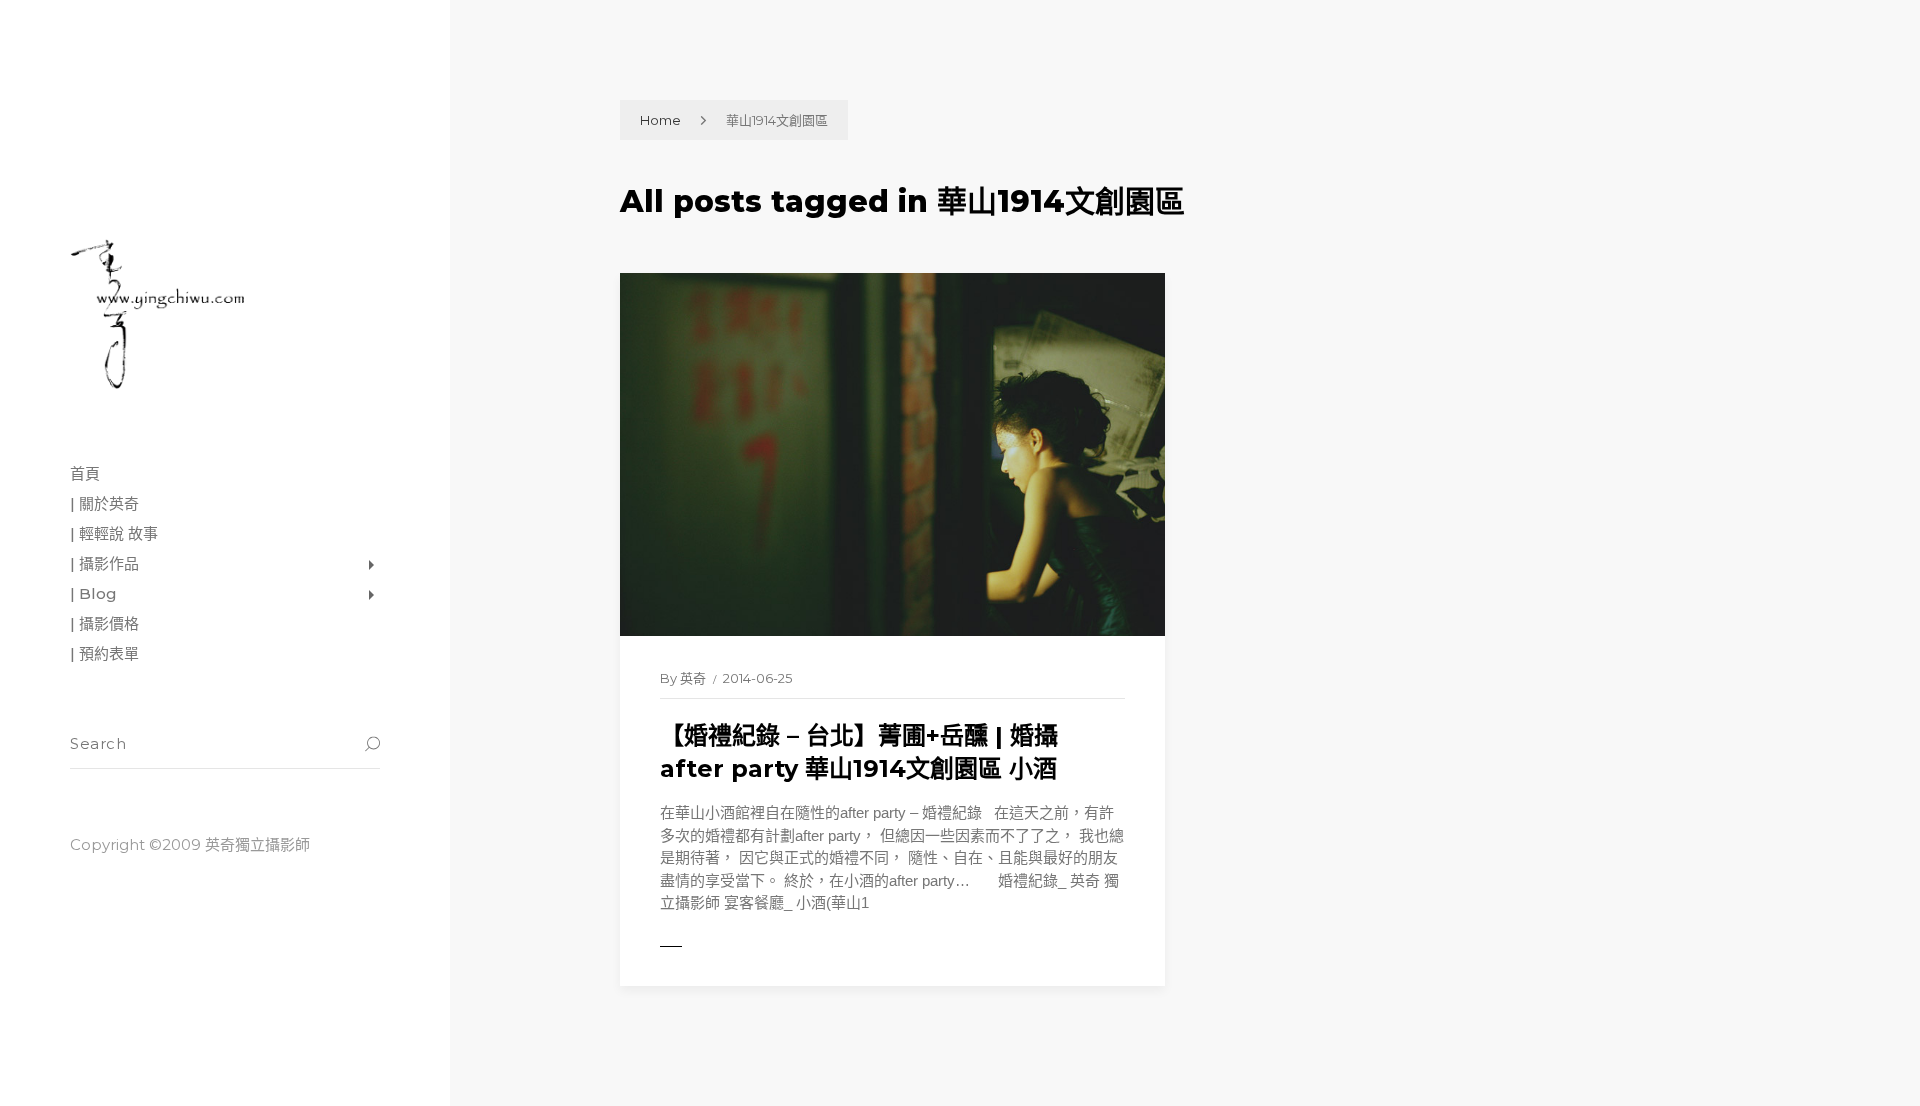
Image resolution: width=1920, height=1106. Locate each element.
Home (660, 120)
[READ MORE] (715, 947)
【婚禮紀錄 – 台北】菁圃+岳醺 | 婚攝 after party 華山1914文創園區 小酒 (859, 752)
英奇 (693, 678)
